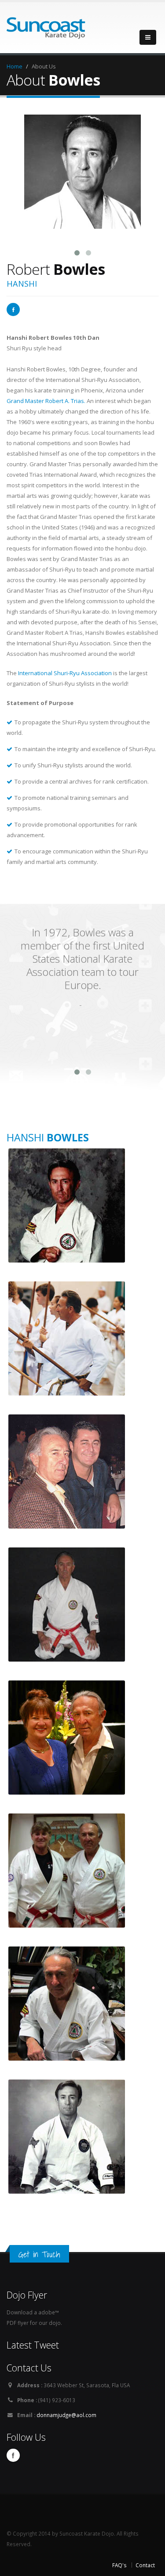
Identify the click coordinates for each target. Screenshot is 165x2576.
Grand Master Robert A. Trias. (46, 401)
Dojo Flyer (27, 2295)
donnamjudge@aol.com (66, 2415)
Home (15, 66)
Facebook (13, 2455)
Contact (145, 2565)
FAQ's (119, 2565)
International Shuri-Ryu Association (65, 673)
